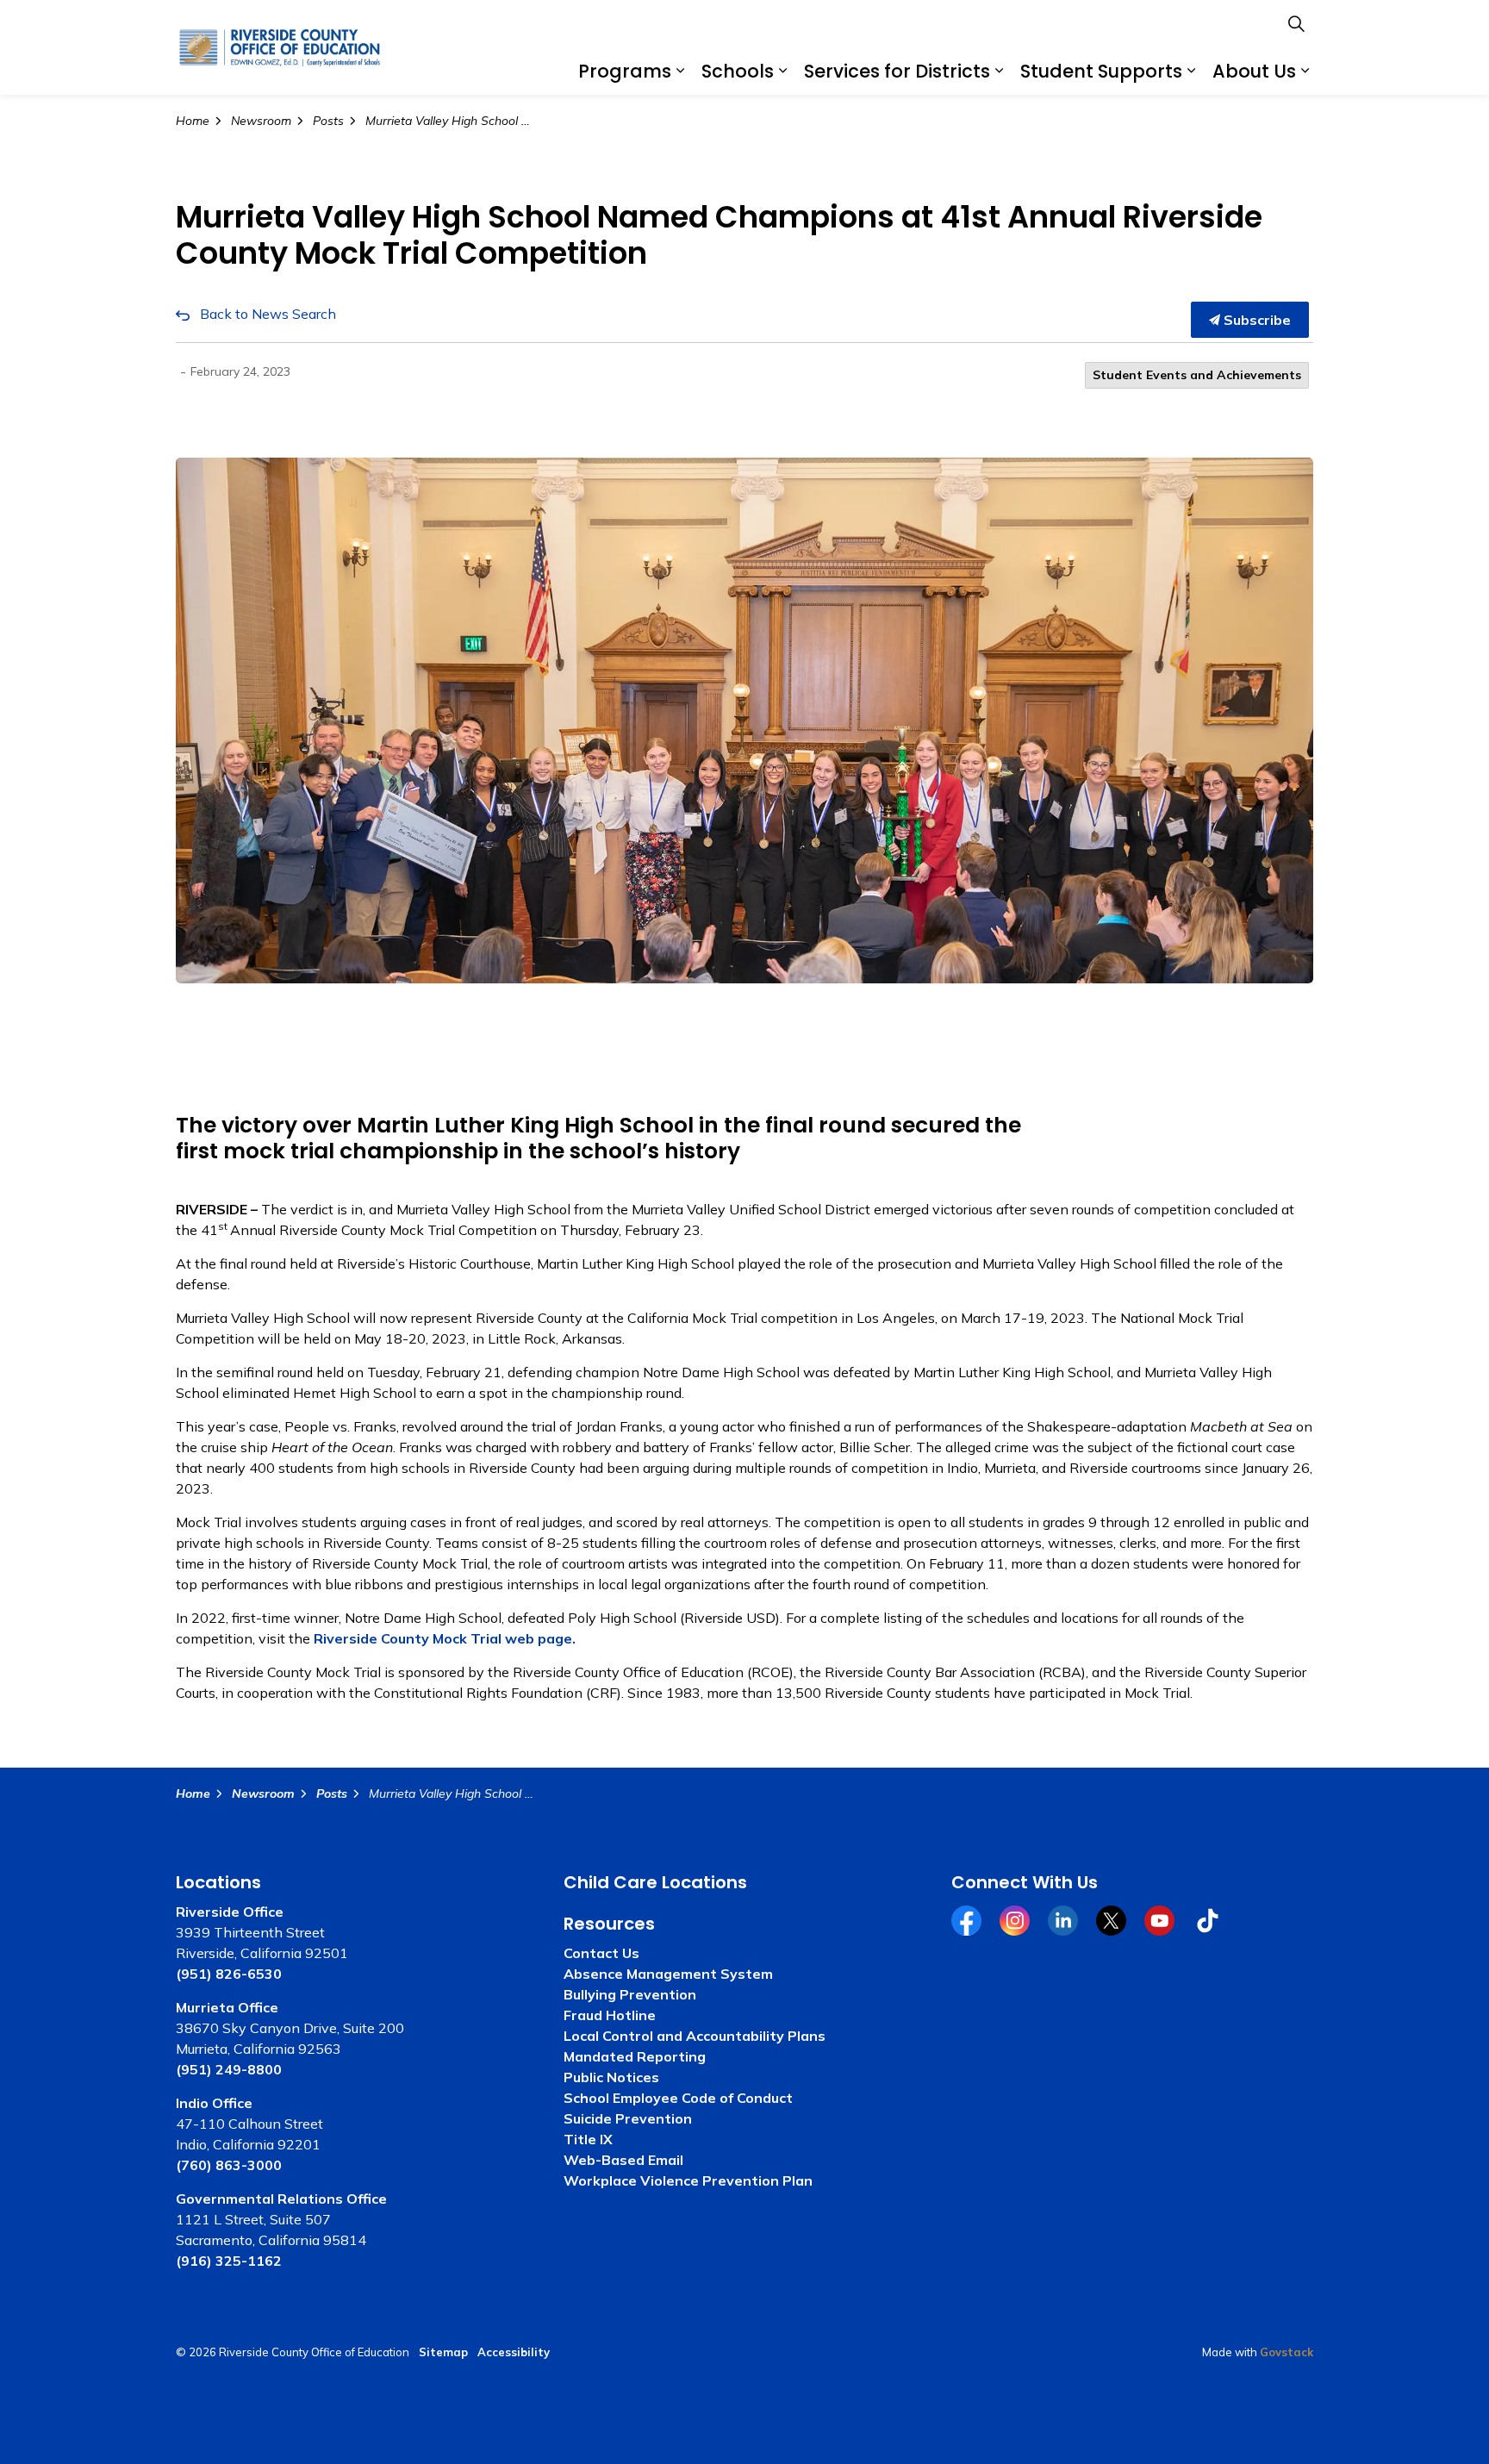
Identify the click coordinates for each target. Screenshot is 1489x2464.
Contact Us (601, 1953)
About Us (1254, 71)
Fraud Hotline (610, 2015)
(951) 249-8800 (229, 2069)
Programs (625, 71)
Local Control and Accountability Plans (695, 2036)
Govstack (1287, 2352)
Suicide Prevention (628, 2118)
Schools (738, 71)
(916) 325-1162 (229, 2261)
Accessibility (514, 2352)
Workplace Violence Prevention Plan (688, 2180)
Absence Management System (668, 1974)
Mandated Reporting (635, 2056)
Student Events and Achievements (1197, 375)
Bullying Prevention (630, 1994)
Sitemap (443, 2352)
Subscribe (1255, 320)
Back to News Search (268, 314)
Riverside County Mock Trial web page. (445, 1638)
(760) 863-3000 (229, 2165)
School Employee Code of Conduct (678, 2098)
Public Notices (611, 2077)
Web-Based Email (623, 2160)
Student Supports (1101, 71)
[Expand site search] (1296, 24)
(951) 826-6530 (229, 1974)
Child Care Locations (655, 1882)
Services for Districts (897, 71)
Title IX (588, 2139)
